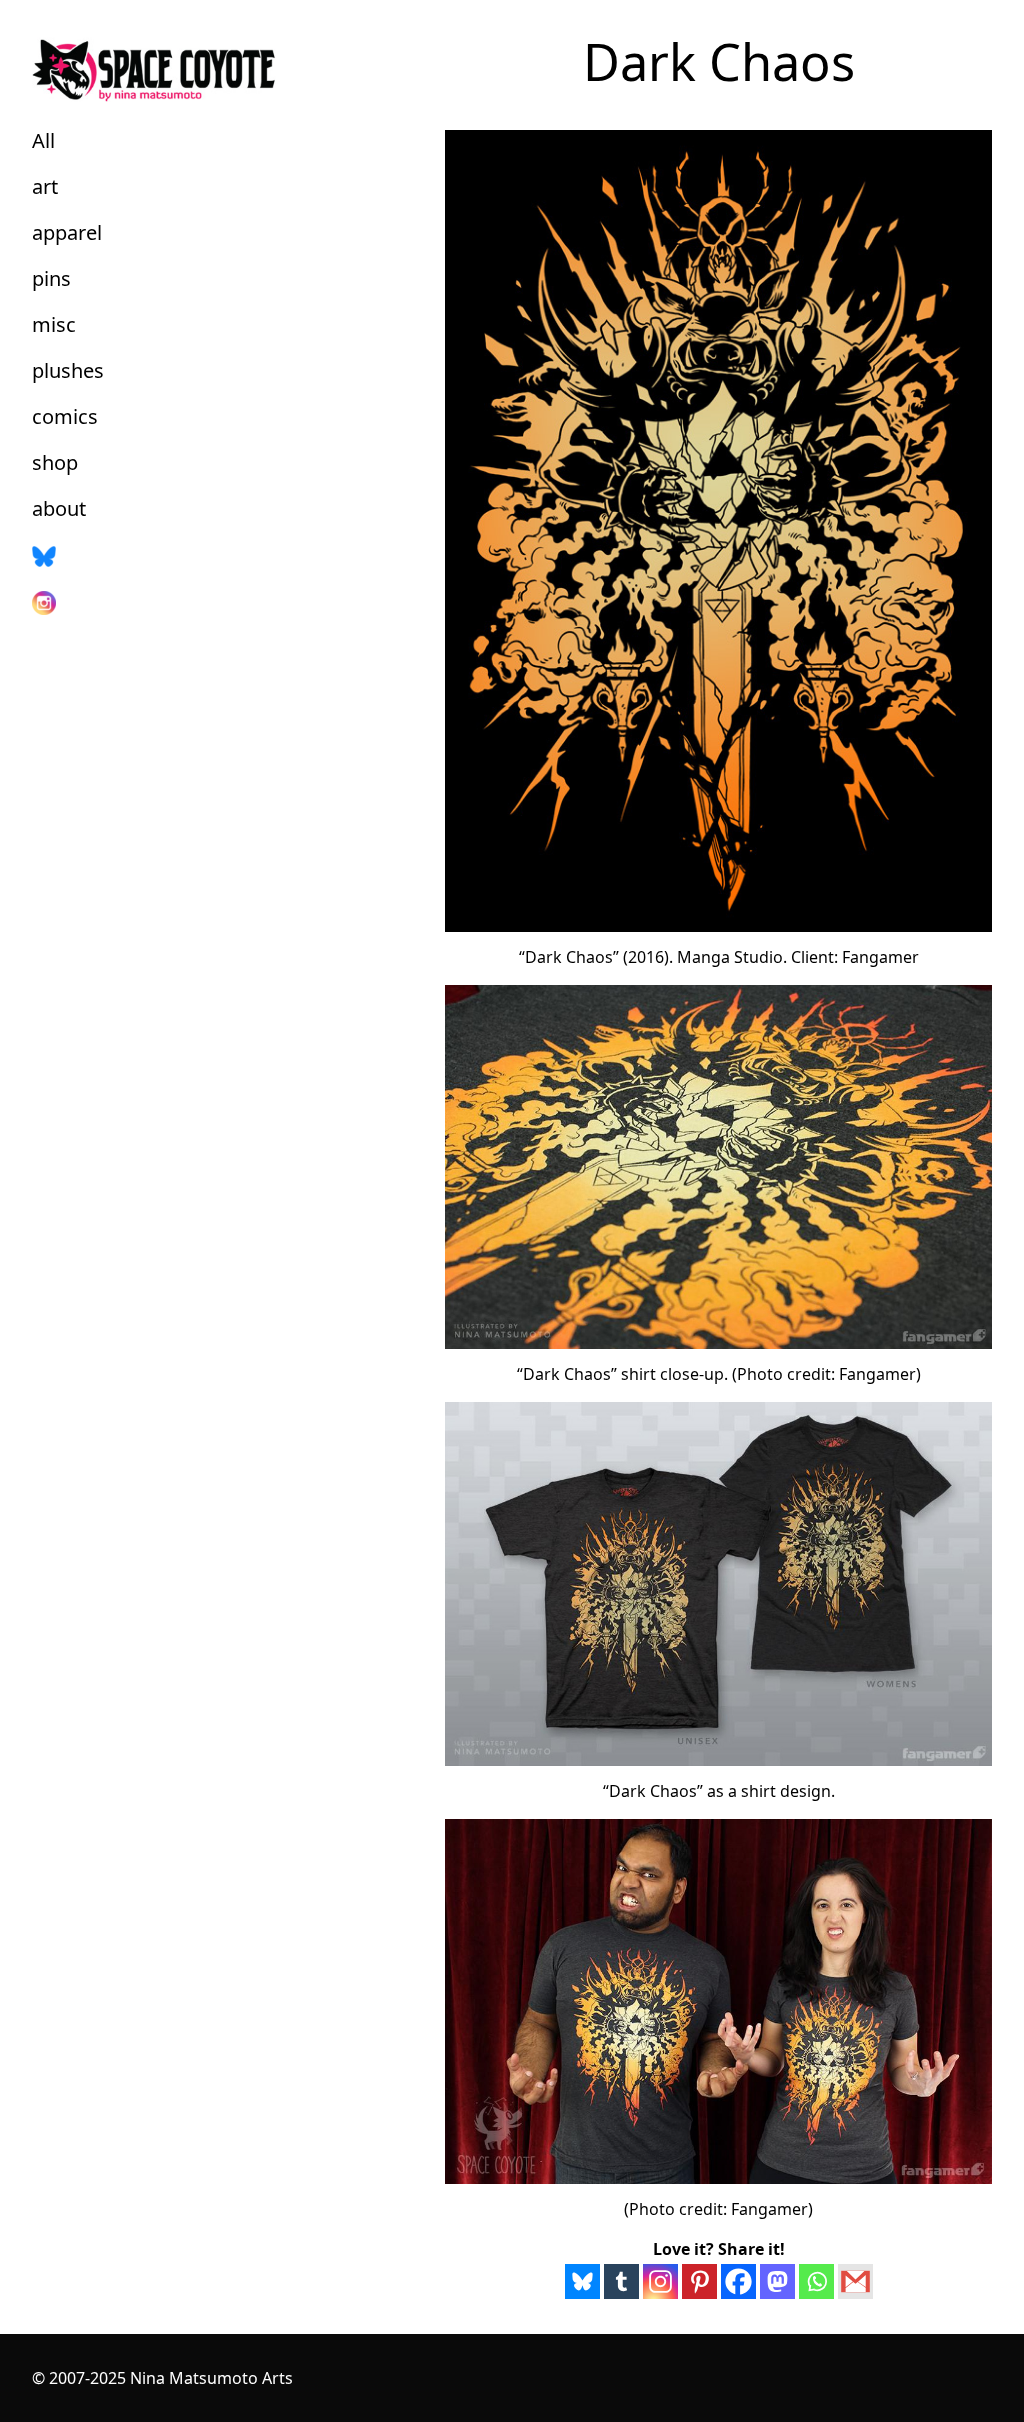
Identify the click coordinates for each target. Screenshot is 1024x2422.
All (43, 140)
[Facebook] (738, 2281)
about (59, 508)
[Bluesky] (582, 2281)
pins (51, 278)
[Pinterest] (699, 2281)
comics (65, 416)
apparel (67, 232)
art (45, 186)
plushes (68, 370)
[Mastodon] (777, 2281)
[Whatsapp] (816, 2281)
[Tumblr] (621, 2281)
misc (54, 324)
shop (55, 462)
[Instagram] (660, 2281)
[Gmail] (855, 2281)
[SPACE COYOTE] (206, 67)
